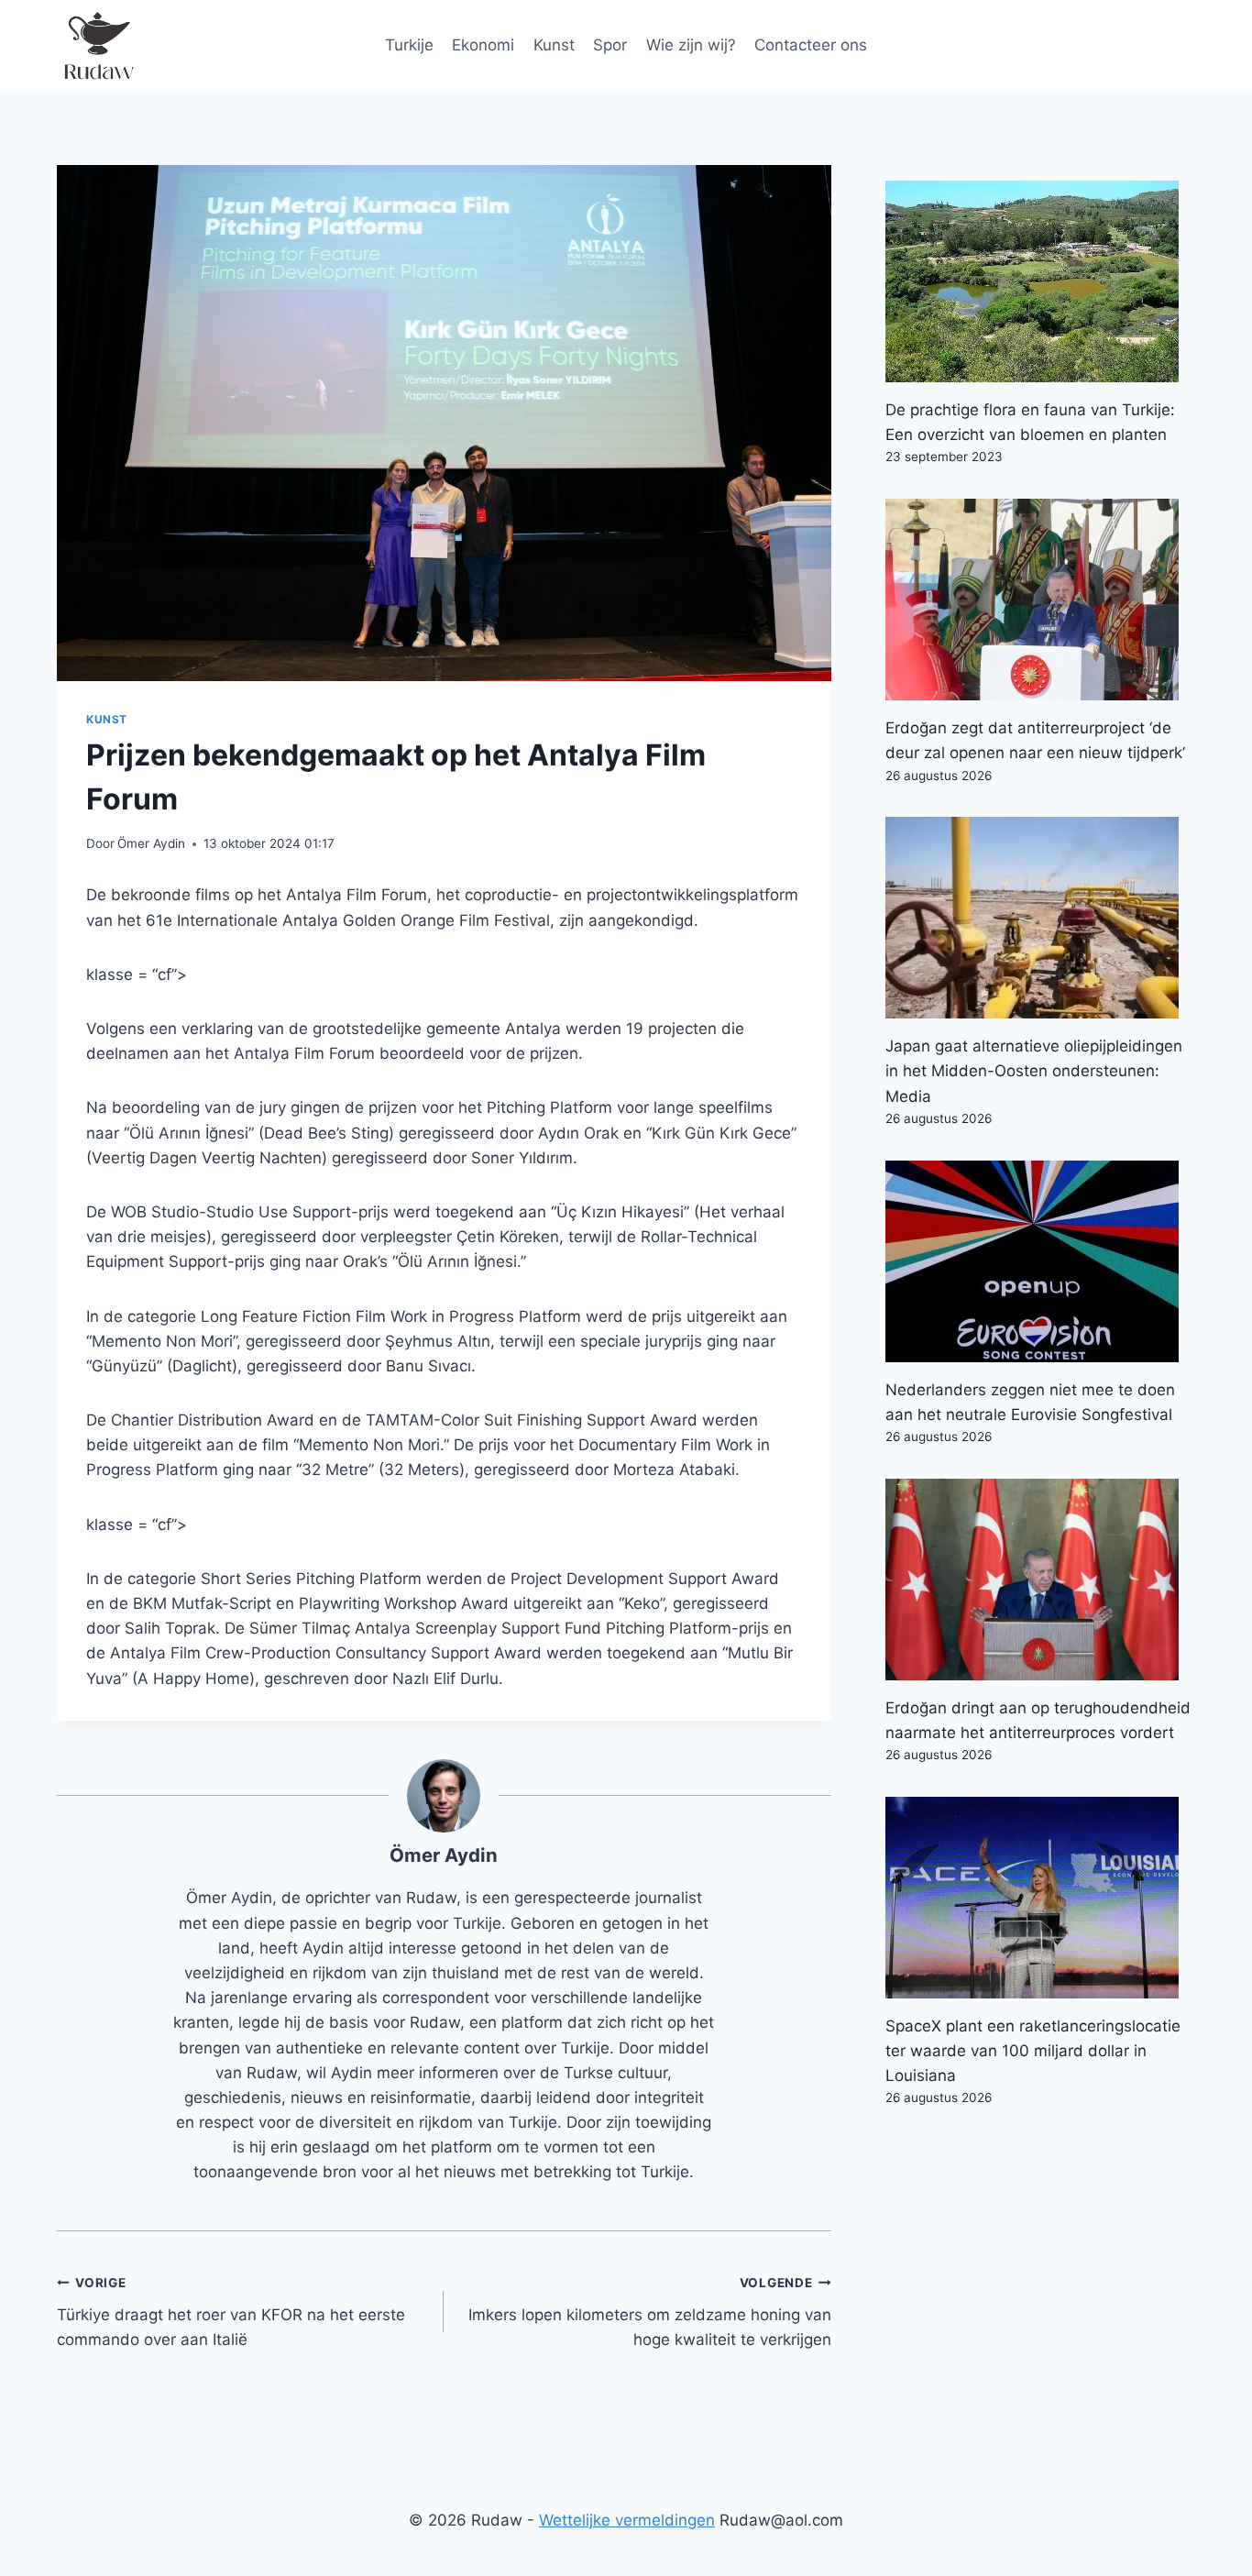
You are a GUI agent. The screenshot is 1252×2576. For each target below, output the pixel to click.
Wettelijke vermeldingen (627, 2520)
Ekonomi (483, 45)
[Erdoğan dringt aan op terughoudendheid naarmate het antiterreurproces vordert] (1040, 1580)
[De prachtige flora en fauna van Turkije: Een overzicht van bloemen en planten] (1040, 281)
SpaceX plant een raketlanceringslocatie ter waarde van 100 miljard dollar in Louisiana (1033, 2051)
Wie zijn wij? (691, 45)
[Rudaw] (98, 46)
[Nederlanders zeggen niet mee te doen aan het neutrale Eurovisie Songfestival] (1040, 1261)
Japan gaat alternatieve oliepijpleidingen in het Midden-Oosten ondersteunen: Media (1034, 1071)
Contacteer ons (811, 45)
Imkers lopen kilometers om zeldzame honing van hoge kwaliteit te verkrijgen (649, 2312)
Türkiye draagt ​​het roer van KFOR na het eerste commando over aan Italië (231, 2312)
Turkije (409, 45)
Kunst (554, 45)
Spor (610, 45)
